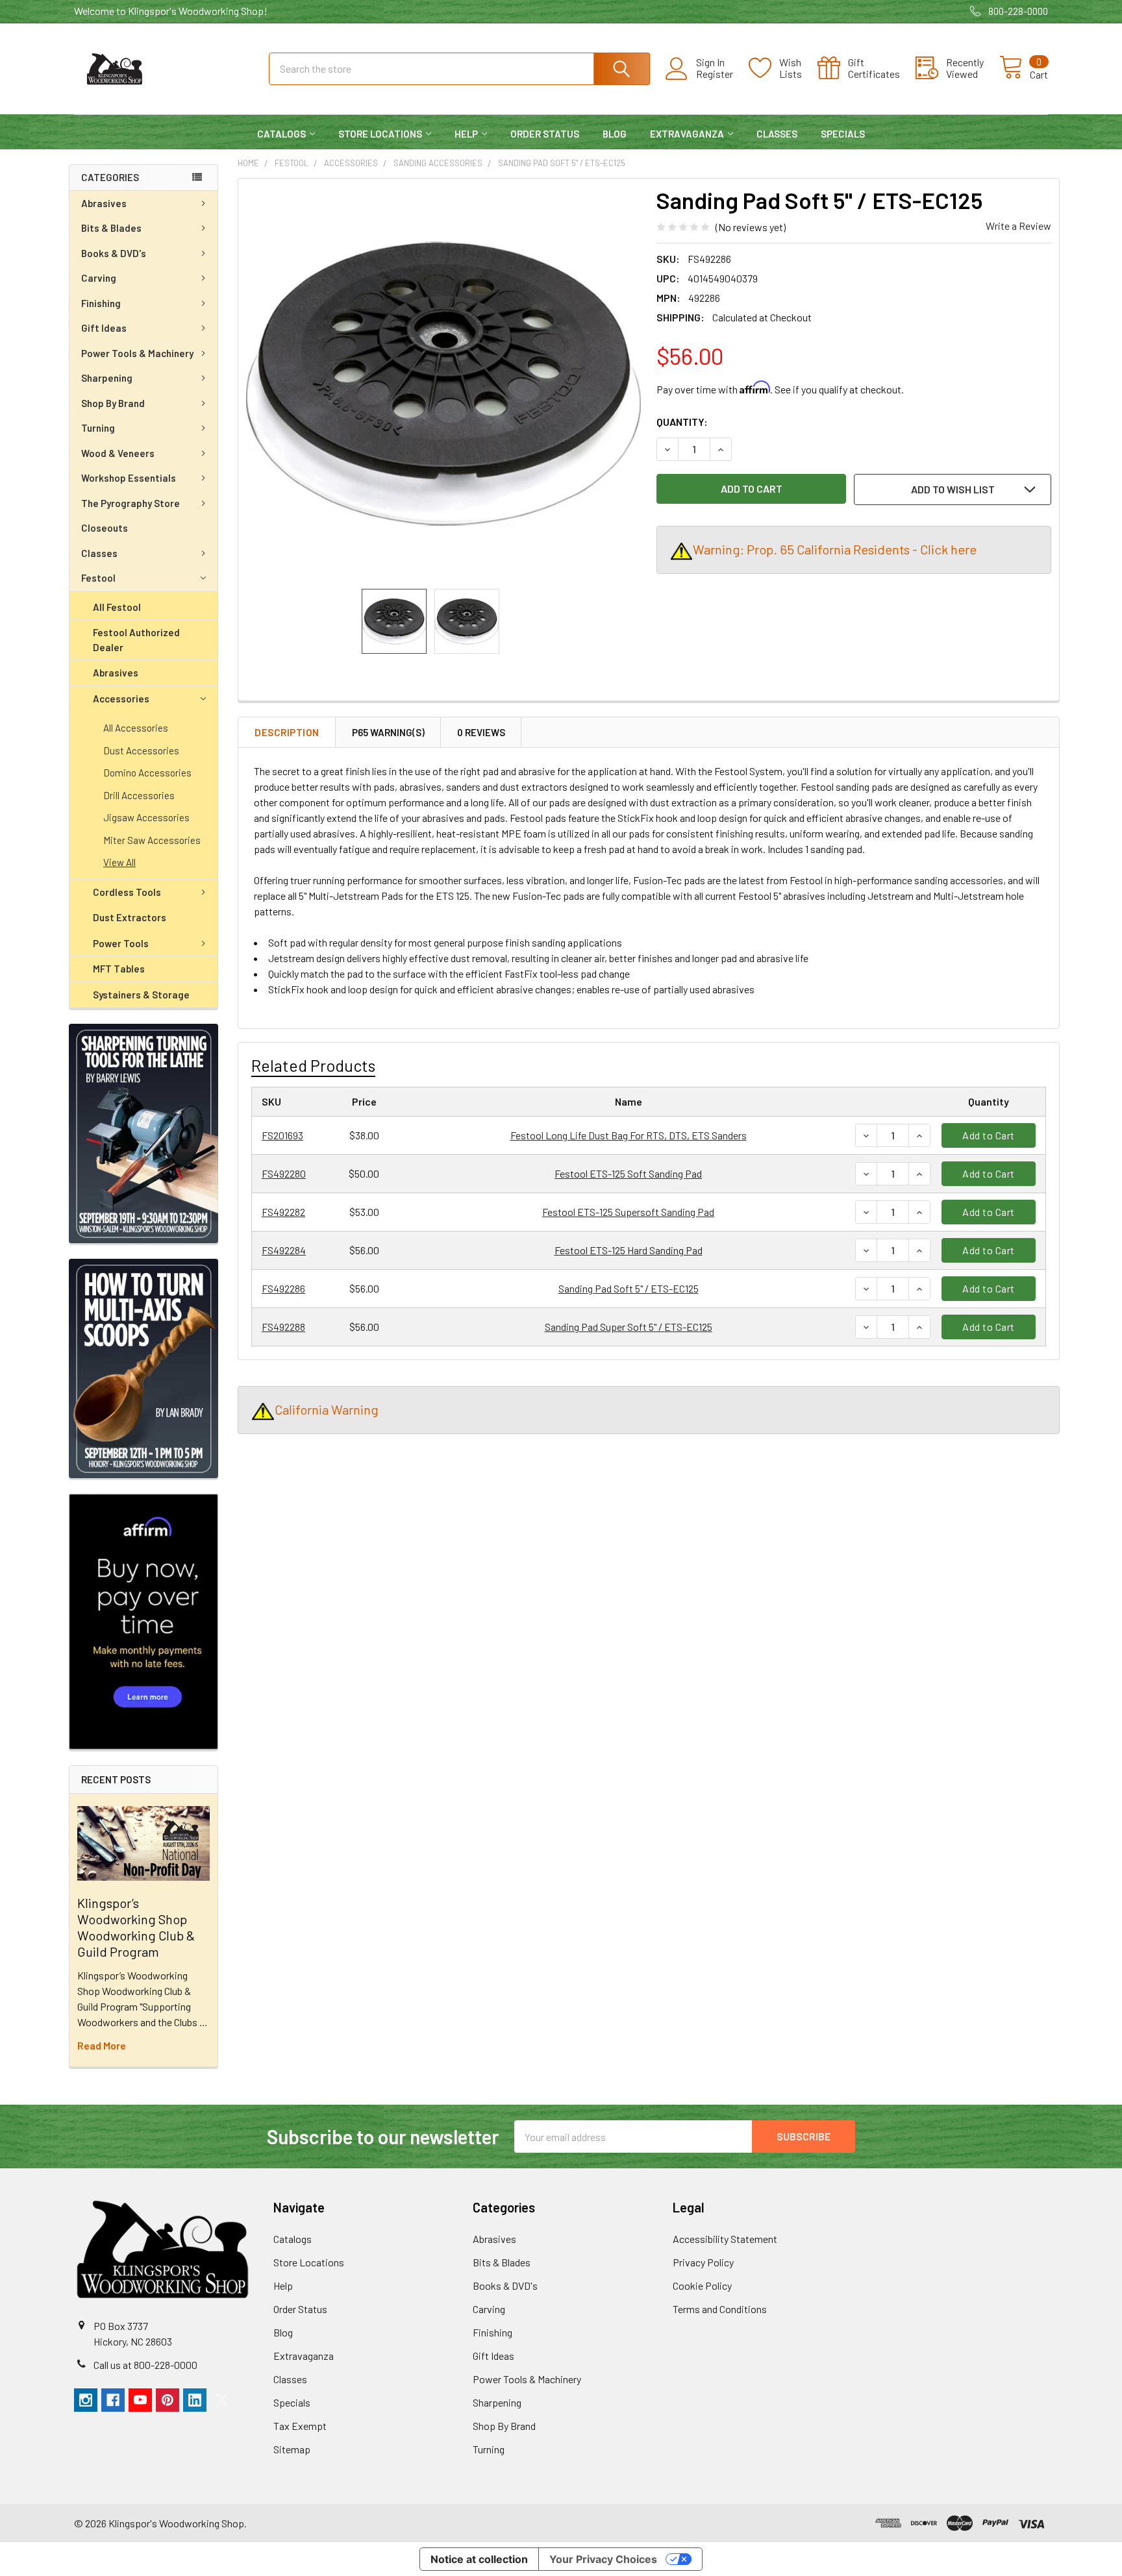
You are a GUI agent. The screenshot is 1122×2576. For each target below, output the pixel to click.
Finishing (101, 303)
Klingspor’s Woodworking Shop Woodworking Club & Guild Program (136, 1927)
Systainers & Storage (141, 995)
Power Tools (121, 943)
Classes (777, 134)
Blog (615, 134)
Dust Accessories (141, 750)
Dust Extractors (130, 917)
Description (287, 732)
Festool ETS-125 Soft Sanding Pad (628, 1173)
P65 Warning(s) (388, 732)
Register (715, 74)
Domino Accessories (147, 773)
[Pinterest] (168, 2400)
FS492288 (283, 1327)
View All (119, 862)
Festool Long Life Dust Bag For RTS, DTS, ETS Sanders (629, 1135)
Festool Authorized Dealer (136, 640)
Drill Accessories (139, 795)
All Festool (117, 607)
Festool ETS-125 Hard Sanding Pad (629, 1250)
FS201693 (282, 1135)
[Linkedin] (195, 2400)
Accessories (121, 699)
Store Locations (380, 134)
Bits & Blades (111, 228)
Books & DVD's (114, 253)
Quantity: (682, 422)
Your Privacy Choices (603, 2559)
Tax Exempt (300, 2426)
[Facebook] (113, 2400)
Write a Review (1018, 226)
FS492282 (283, 1212)
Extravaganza (687, 134)
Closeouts (105, 528)
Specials (843, 134)
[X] (222, 2400)
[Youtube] (140, 2400)
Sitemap (292, 2449)
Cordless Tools (127, 892)
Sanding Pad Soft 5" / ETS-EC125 (629, 1288)
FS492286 (283, 1288)
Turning (98, 428)
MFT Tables (119, 969)
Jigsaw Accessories (146, 817)
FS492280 (284, 1173)
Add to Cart (989, 1135)
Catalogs (281, 134)
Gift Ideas (104, 328)
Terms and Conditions (720, 2309)
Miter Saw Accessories (152, 840)
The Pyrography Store (131, 503)
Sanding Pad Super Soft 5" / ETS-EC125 (629, 1327)
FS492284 (284, 1250)
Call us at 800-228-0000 (145, 2365)
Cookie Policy (702, 2285)
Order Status (545, 134)
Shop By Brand (113, 403)
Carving (99, 278)
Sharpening (107, 378)
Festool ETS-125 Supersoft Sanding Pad (628, 1212)
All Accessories (136, 728)
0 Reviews (481, 732)
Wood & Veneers (118, 453)
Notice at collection (479, 2559)
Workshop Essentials (129, 478)
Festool (98, 578)
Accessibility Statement (725, 2239)
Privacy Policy (703, 2262)
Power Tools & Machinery (137, 353)
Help (466, 134)
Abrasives (104, 203)
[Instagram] (86, 2400)
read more (102, 2045)
